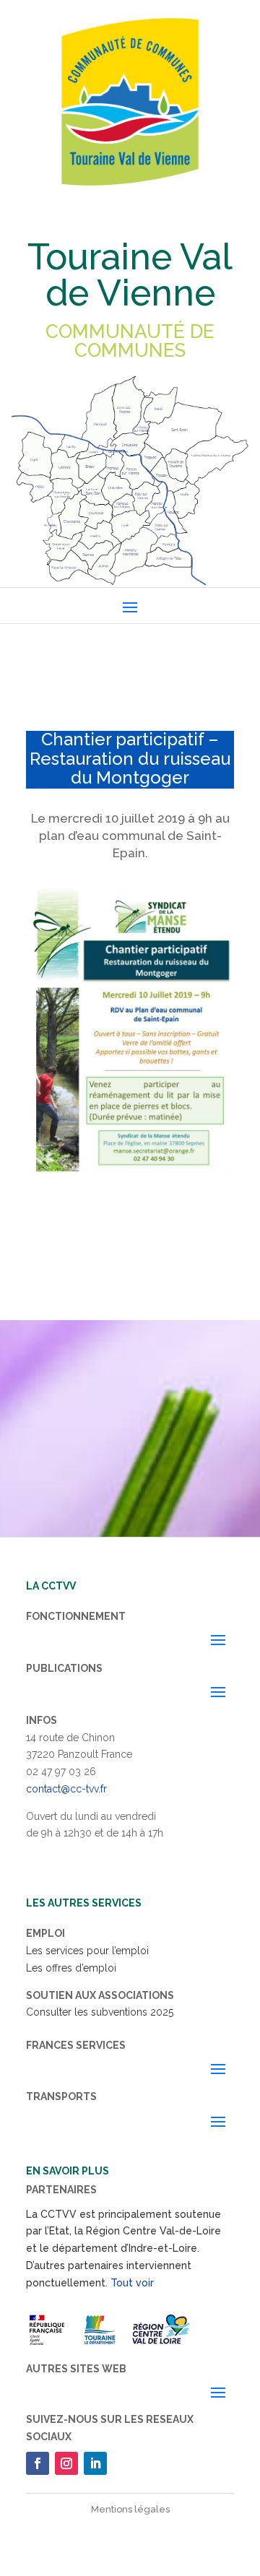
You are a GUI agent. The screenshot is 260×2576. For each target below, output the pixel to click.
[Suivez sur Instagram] (66, 2463)
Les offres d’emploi (71, 1968)
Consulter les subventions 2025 (100, 2012)
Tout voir (132, 2283)
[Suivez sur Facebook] (38, 2463)
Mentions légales (130, 2509)
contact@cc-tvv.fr (66, 1789)
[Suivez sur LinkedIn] (95, 2463)
